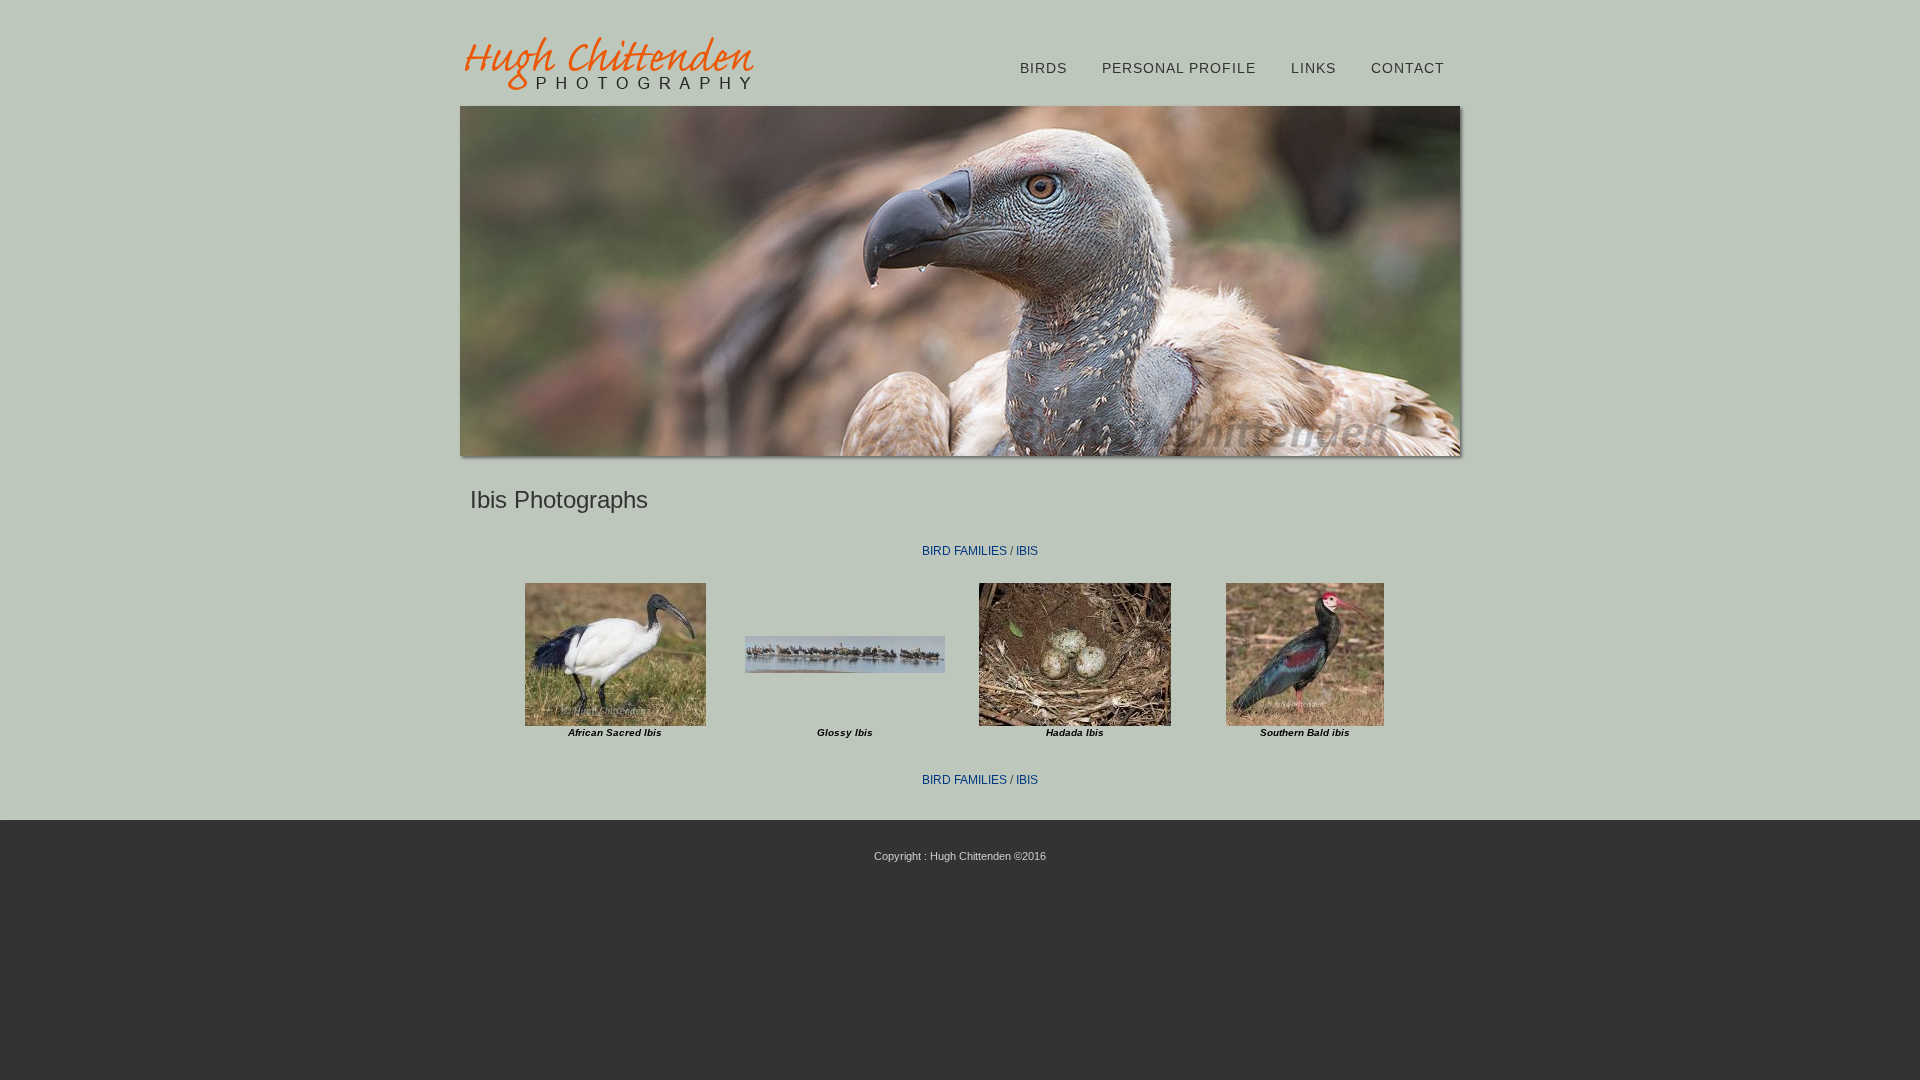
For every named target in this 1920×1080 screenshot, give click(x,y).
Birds (1043, 68)
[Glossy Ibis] (845, 669)
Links (1313, 68)
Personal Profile (1179, 68)
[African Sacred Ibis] (615, 722)
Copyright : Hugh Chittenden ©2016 (960, 856)
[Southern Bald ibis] (1305, 722)
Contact (1408, 68)
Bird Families (964, 551)
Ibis (1027, 551)
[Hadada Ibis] (1075, 722)
